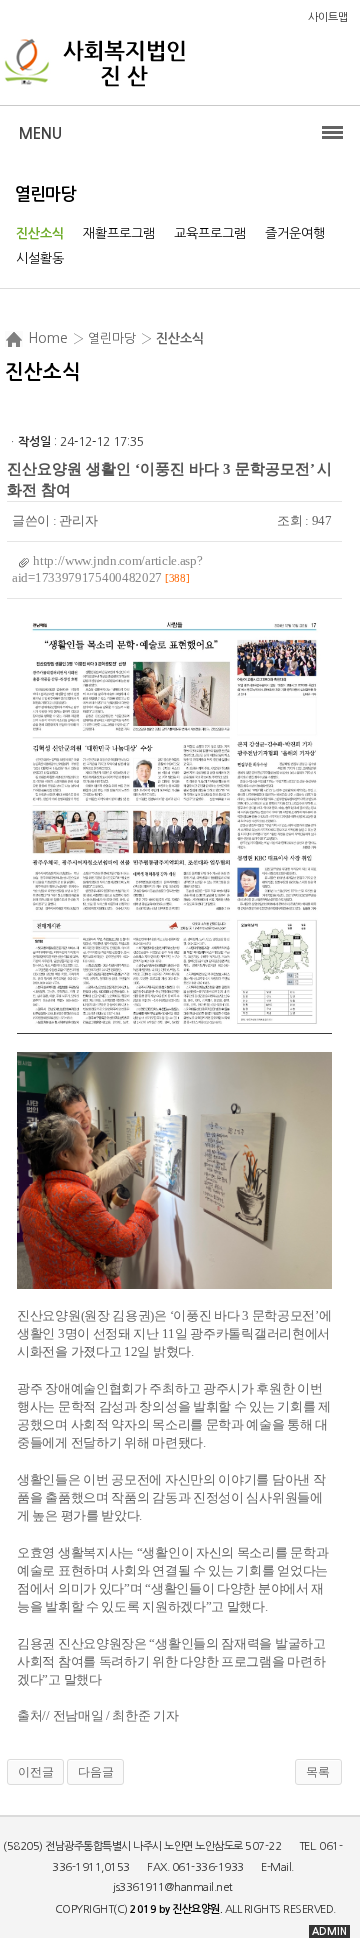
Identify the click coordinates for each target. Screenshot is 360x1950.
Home (48, 338)
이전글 (36, 1772)
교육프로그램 (210, 233)
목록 (318, 1772)
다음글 (96, 1772)
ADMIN (329, 1931)
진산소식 (40, 233)
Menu (40, 133)
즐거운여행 (295, 233)
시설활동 (40, 258)
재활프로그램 (119, 233)
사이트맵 (328, 17)
